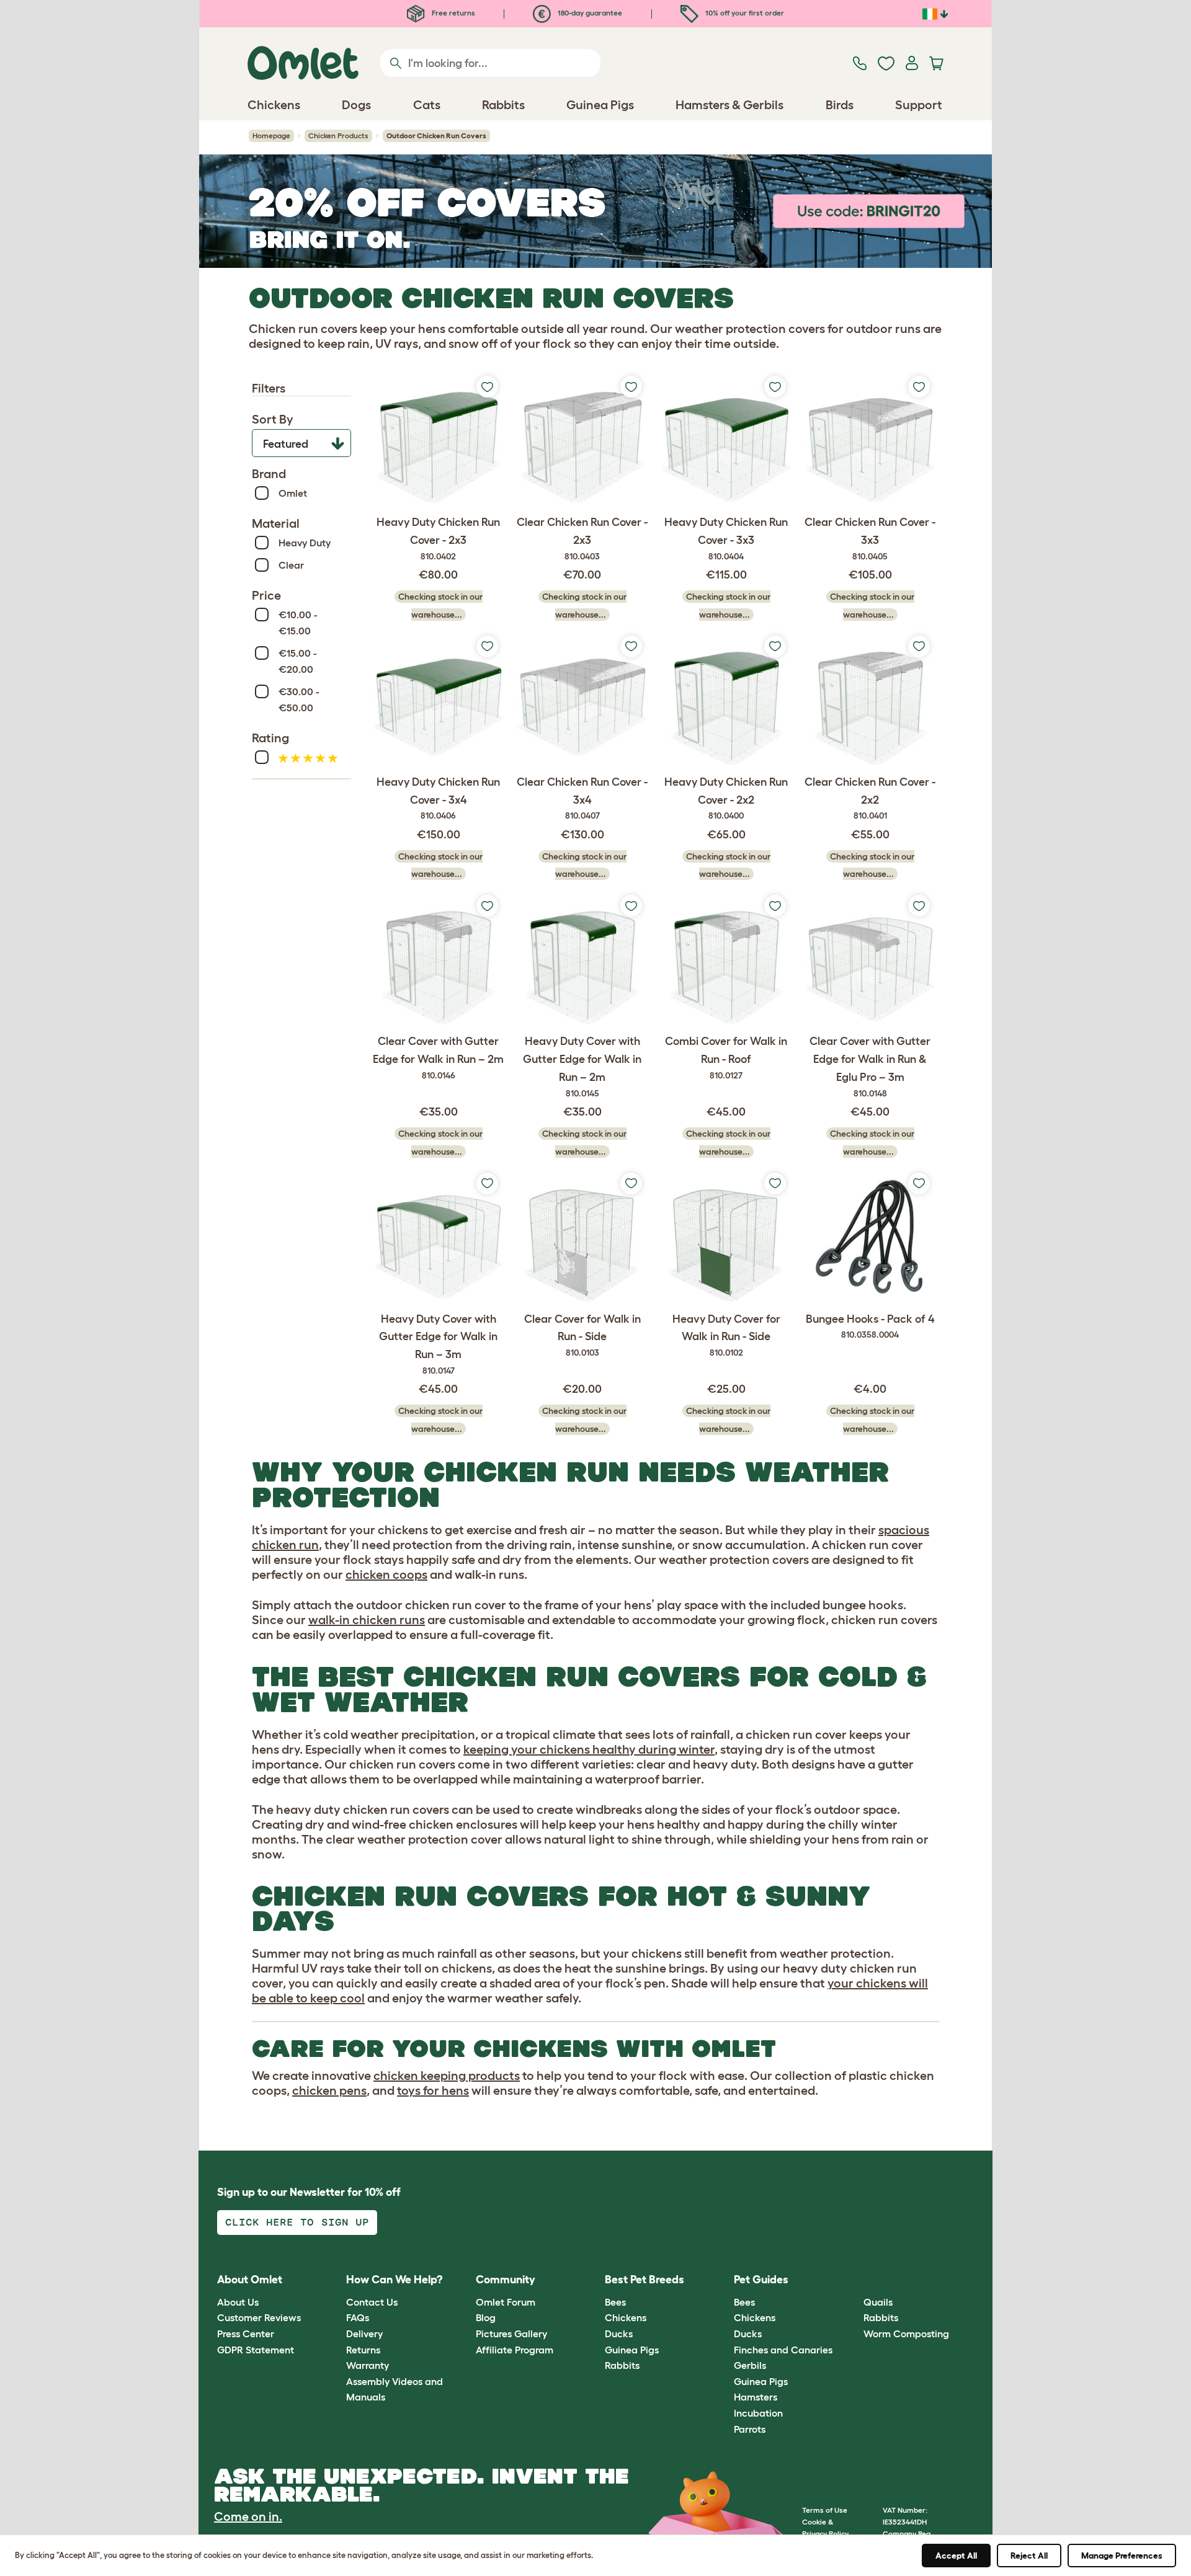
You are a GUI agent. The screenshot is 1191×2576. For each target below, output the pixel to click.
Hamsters (756, 2397)
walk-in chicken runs (367, 1620)
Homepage (271, 135)
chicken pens (329, 2090)
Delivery (364, 2334)
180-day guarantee (589, 13)
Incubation (758, 2413)
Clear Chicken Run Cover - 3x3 (870, 539)
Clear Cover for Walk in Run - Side (582, 1335)
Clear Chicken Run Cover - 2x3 (582, 539)
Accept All (956, 2556)
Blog (486, 2317)
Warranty (368, 2365)
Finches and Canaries (783, 2350)
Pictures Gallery (511, 2334)
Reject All (1029, 2556)
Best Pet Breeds (645, 2280)
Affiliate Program (515, 2350)
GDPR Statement (256, 2350)
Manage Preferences (1122, 2556)
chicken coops (386, 1574)
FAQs (358, 2317)
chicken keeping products (447, 2076)
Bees (615, 2302)
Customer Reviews (259, 2317)
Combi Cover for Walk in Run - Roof (726, 1058)
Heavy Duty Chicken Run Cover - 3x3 (726, 539)
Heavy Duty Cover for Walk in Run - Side (726, 1335)
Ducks (619, 2334)
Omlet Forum (506, 2302)
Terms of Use (825, 2510)
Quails (878, 2302)
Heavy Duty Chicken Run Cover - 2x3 (438, 539)
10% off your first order (744, 13)
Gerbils (750, 2365)
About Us (238, 2302)
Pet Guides (761, 2280)
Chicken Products (338, 135)
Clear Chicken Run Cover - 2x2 (870, 798)
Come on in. (248, 2516)
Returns (363, 2350)
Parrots (750, 2429)
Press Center (246, 2334)
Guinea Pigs (632, 2350)
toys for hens (433, 2090)
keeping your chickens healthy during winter (589, 1749)
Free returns (453, 13)
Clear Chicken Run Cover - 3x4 (582, 798)
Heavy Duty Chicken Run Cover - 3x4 (438, 798)
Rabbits (622, 2365)
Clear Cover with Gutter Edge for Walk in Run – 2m (438, 1058)
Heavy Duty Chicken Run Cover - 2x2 (726, 798)
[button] (854, 2281)
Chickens (626, 2317)
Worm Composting (906, 2334)
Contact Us (372, 2302)
